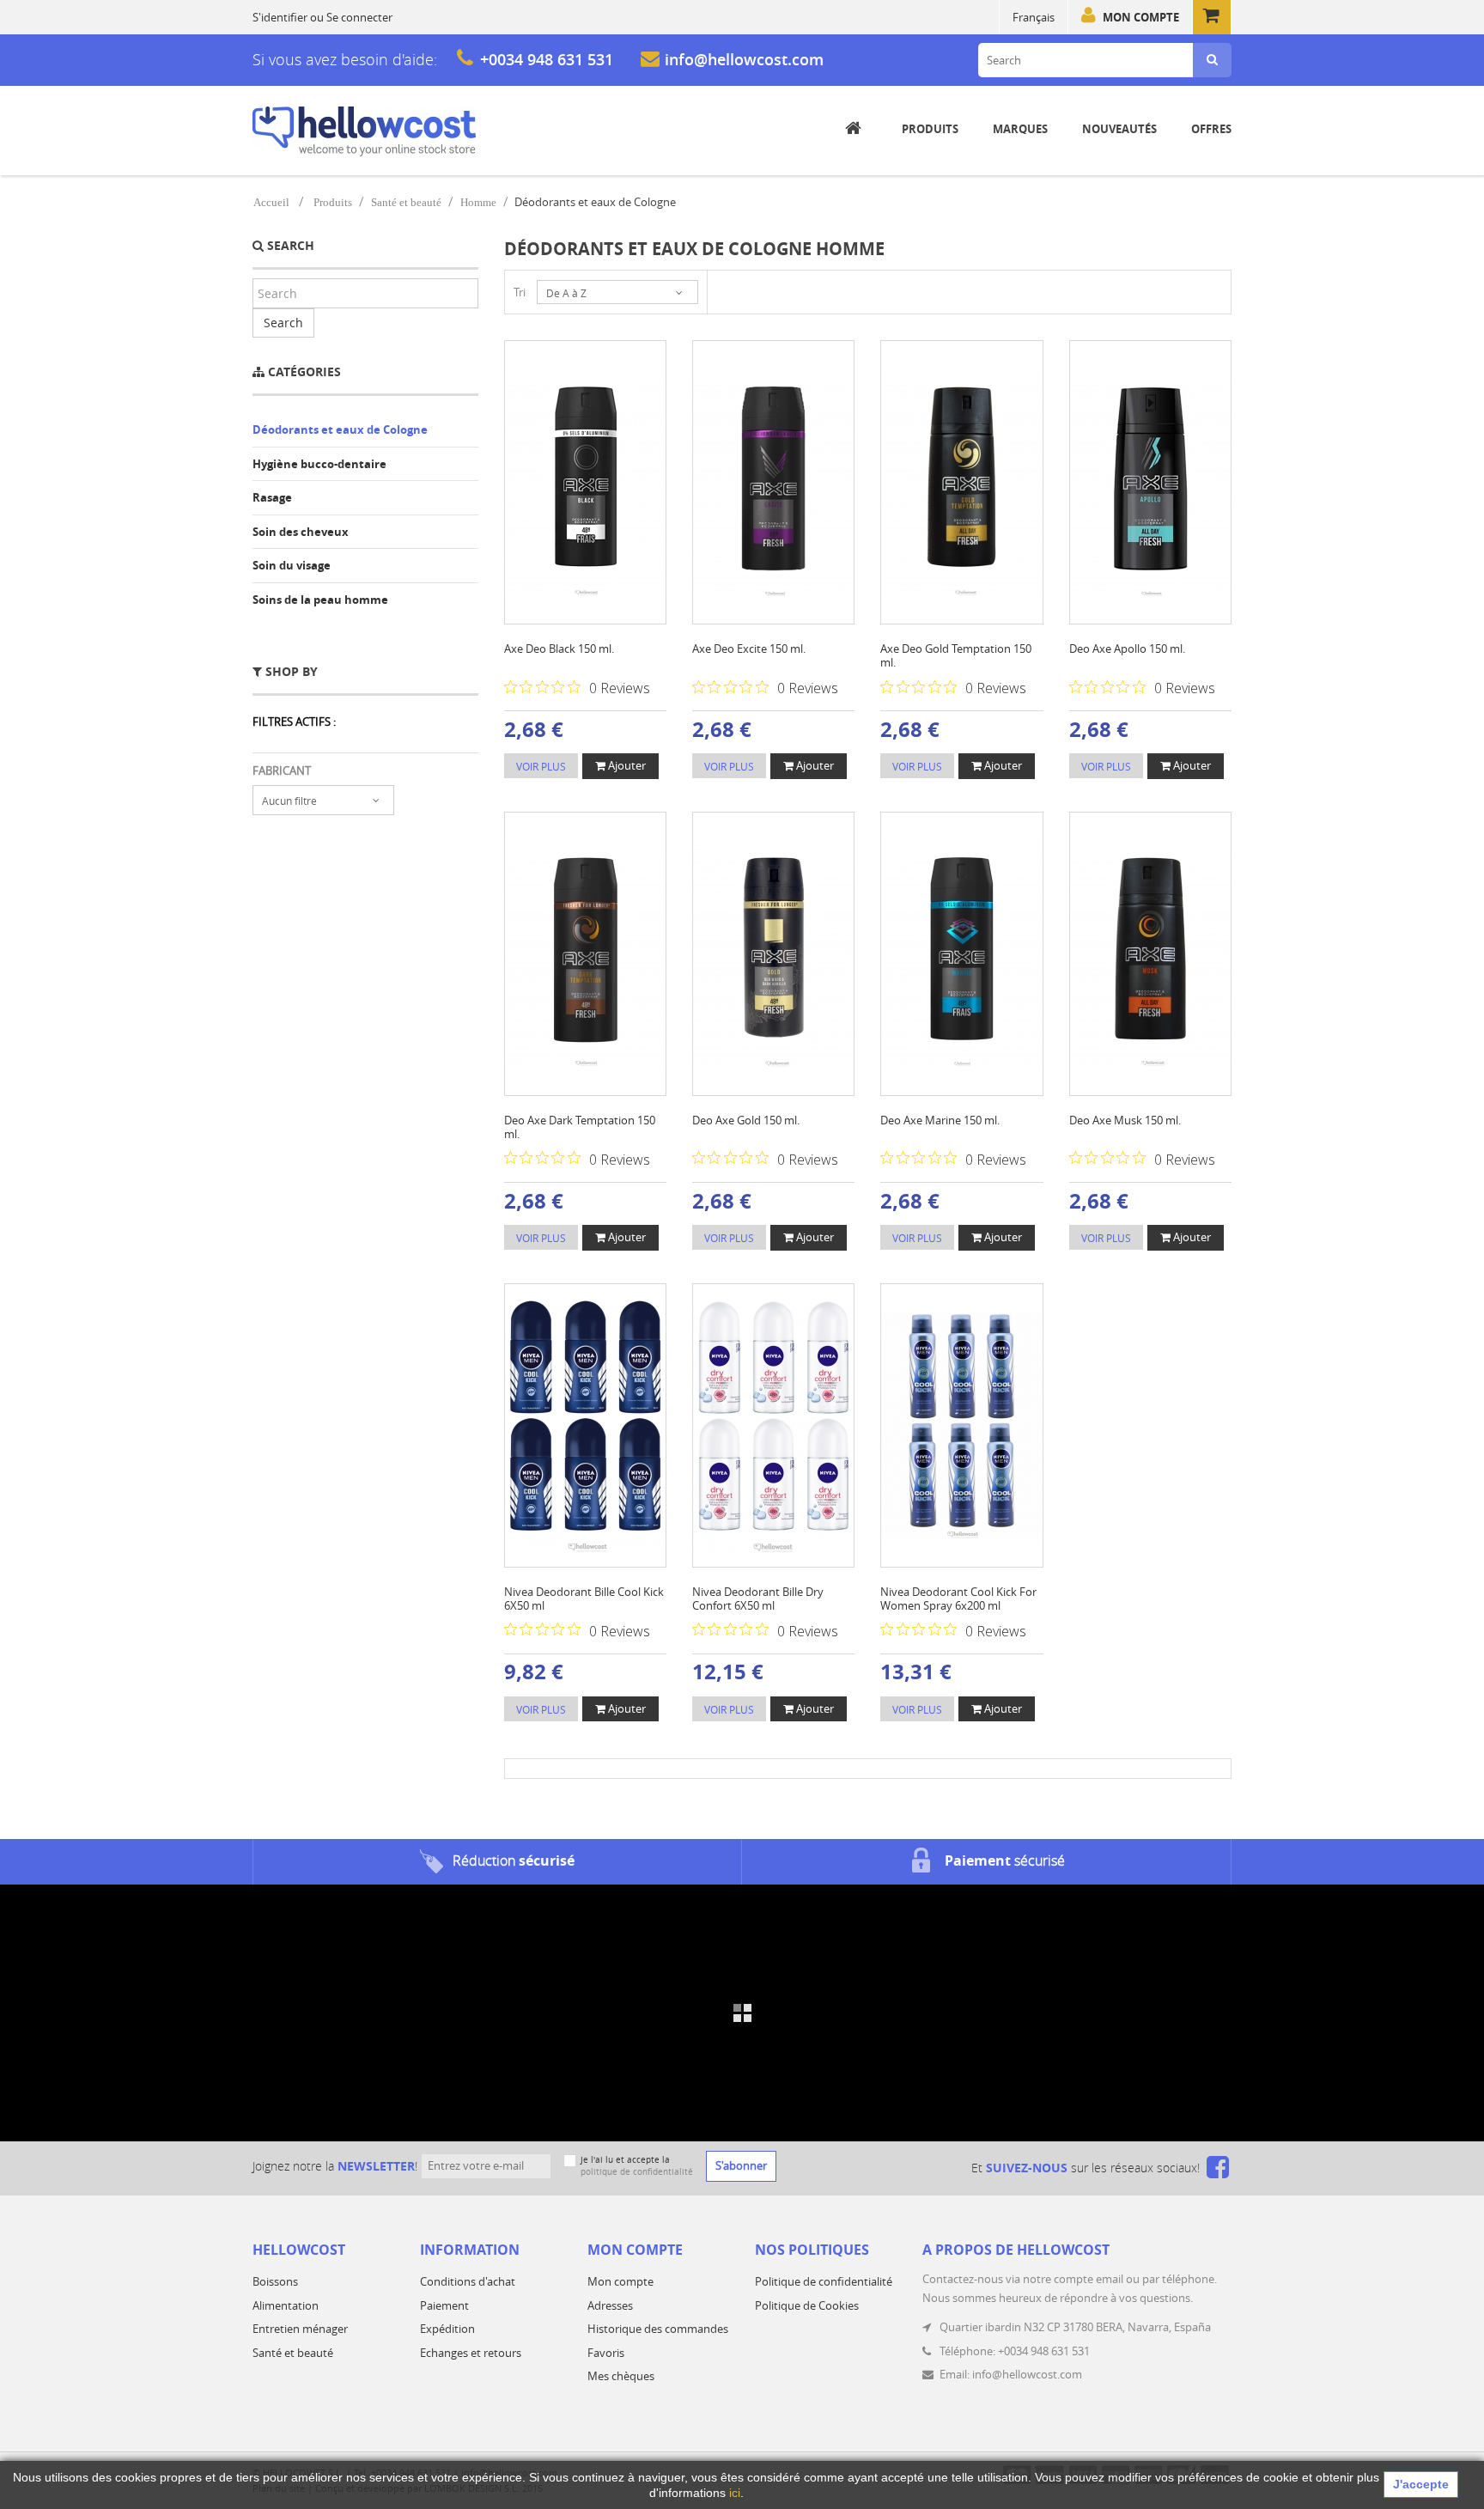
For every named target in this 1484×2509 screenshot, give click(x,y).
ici (735, 2493)
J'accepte (1421, 2484)
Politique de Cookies (807, 2305)
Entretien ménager (300, 2329)
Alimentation (286, 2305)
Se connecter (359, 17)
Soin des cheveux (301, 532)
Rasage (272, 497)
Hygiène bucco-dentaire (319, 464)
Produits (333, 202)
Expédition (447, 2329)
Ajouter (626, 765)
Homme (478, 202)
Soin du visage (292, 565)
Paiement (444, 2305)
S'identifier (280, 17)
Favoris (606, 2353)
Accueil (271, 202)
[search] (1212, 60)
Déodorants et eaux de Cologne (340, 429)
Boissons (275, 2281)
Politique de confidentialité (824, 2281)
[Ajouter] (569, 476)
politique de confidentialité (637, 2172)
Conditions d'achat (468, 2281)
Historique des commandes (658, 2329)
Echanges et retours (471, 2353)
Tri (520, 292)
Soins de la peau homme (320, 600)
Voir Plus (541, 766)
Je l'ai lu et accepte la (637, 2166)
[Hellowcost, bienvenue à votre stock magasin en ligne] (364, 131)
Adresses (610, 2305)
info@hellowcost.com (744, 59)
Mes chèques (621, 2376)
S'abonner (741, 2165)
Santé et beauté (406, 202)
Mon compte (1141, 17)
